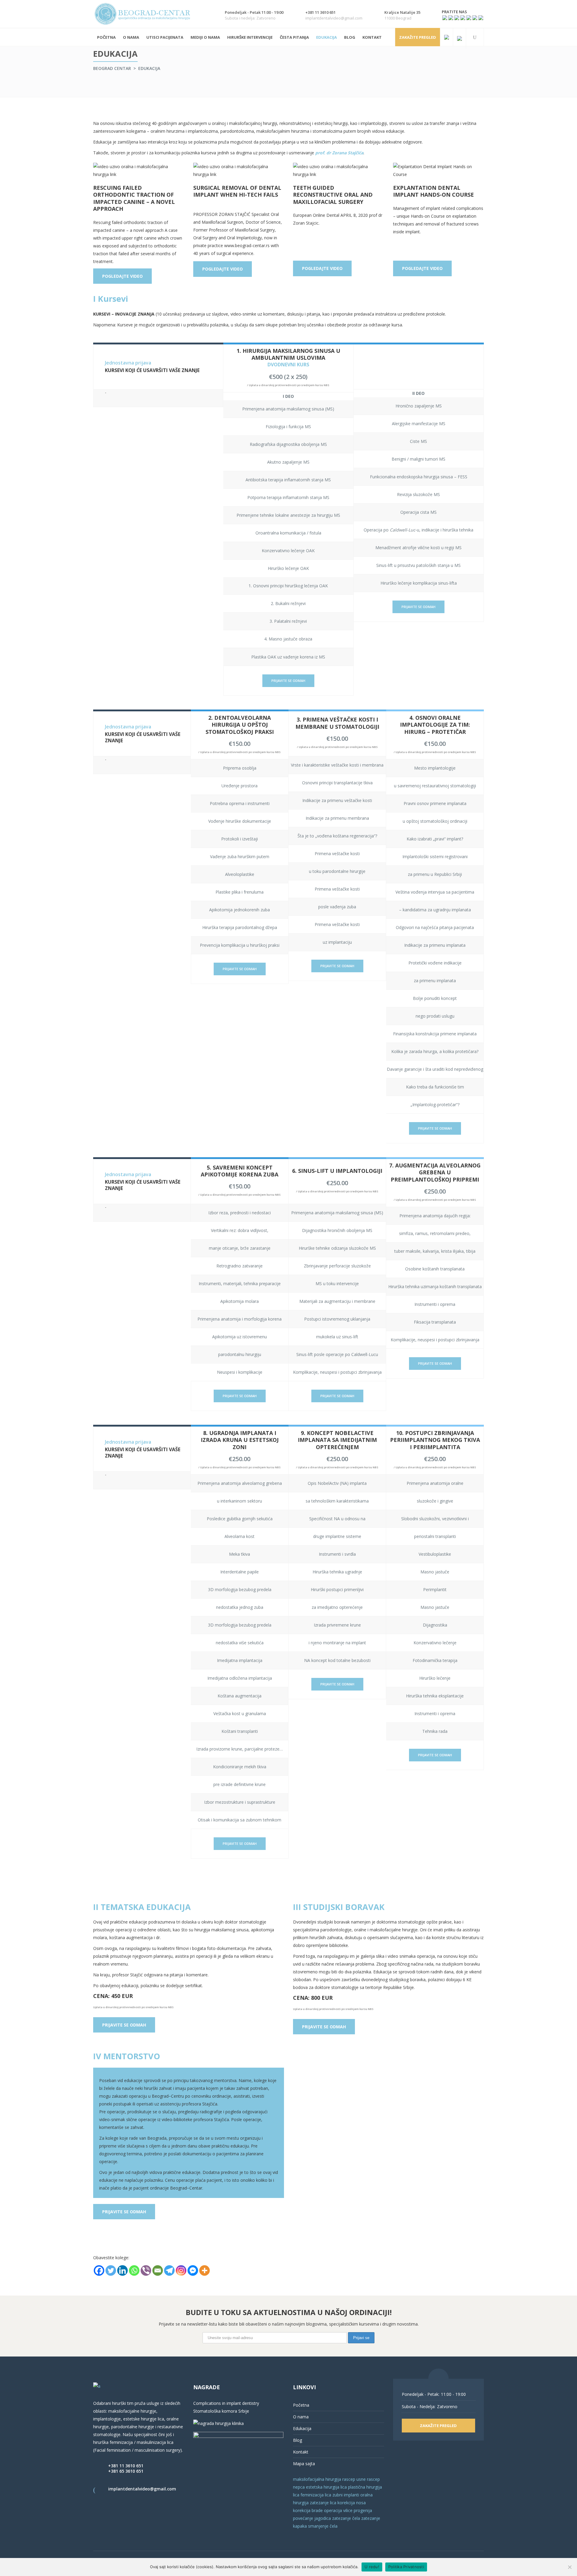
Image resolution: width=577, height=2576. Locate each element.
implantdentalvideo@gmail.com (142, 2489)
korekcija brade (308, 2510)
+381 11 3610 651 (126, 2466)
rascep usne (354, 2479)
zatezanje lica (323, 2503)
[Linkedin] (122, 2270)
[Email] (158, 2270)
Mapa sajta (304, 2464)
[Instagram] (181, 2270)
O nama (301, 2417)
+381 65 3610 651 (126, 2471)
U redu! (372, 2567)
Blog (298, 2440)
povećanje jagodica (312, 2518)
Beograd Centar (112, 68)
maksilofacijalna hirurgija (318, 2479)
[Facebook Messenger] (193, 2270)
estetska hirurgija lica (326, 2487)
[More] (205, 2270)
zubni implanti (346, 2495)
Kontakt (301, 2452)
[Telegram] (169, 2270)
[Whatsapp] (134, 2270)
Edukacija (302, 2428)
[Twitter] (111, 2270)
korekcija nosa (351, 2503)
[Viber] (146, 2270)
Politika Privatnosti (406, 2567)
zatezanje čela (346, 2518)
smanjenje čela (323, 2526)
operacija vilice (338, 2510)
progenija (363, 2510)
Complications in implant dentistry (226, 2403)
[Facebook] (99, 2270)
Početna (301, 2405)
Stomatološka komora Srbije (221, 2411)
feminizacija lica (316, 2495)
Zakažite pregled (418, 37)
